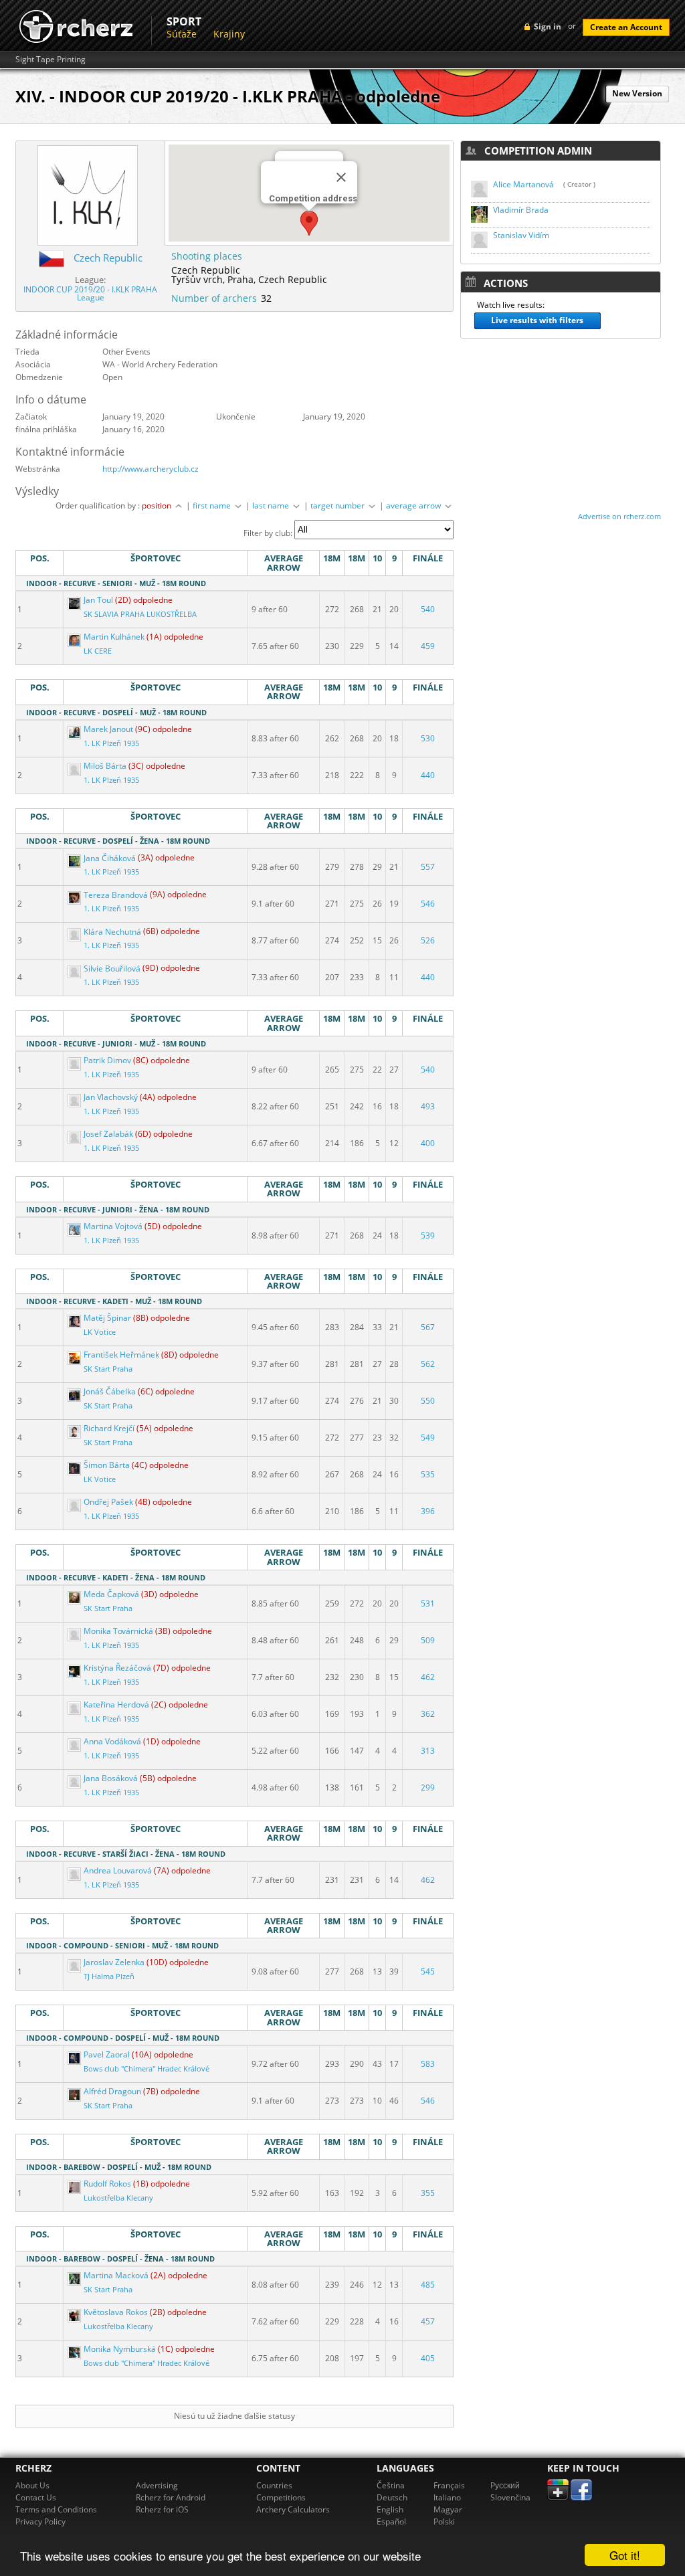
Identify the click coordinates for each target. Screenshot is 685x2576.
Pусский (505, 2485)
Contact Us (36, 2497)
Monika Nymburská (120, 2349)
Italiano (447, 2497)
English (390, 2509)
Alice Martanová (523, 184)
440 (428, 775)
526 (428, 940)
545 (428, 1971)
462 (428, 1677)
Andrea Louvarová (118, 1870)
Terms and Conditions (56, 2509)
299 (428, 1787)
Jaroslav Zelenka (114, 1962)
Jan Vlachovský (111, 1097)
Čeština (391, 2485)
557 (428, 867)
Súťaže (182, 34)
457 (428, 2321)
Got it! (625, 2555)
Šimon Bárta (107, 1465)
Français (449, 2485)
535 (428, 1474)
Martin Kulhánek (114, 637)
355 (428, 2193)
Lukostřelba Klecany (118, 2198)
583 (428, 2064)
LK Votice (100, 1332)
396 (428, 1511)
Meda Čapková (111, 1594)
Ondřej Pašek (108, 1502)
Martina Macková (116, 2275)
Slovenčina (510, 2497)
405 (428, 2358)
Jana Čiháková (110, 858)
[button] (309, 223)
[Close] (341, 177)
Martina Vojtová (113, 1226)
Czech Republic (108, 258)
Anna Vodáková (112, 1741)
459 (428, 646)
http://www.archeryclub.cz (151, 469)
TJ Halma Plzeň (109, 1976)
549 (428, 1438)
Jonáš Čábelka (110, 1391)
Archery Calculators (293, 2509)
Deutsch (392, 2497)
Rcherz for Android (171, 2497)
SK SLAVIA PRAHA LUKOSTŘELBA (140, 614)
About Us (32, 2485)
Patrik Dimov (107, 1060)
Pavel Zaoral (107, 2054)
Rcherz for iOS (162, 2509)
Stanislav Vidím (521, 235)
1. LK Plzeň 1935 (111, 743)
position (158, 505)
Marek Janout (108, 729)
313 (428, 1751)
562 (428, 1364)
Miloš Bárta (105, 766)
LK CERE (98, 651)
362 (428, 1714)
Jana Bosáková (111, 1778)
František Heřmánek (121, 1355)
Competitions (281, 2497)
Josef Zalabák (108, 1134)
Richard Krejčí (109, 1428)
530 (428, 738)
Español (391, 2521)
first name (213, 505)
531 (428, 1603)
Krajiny (229, 34)
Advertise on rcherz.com (619, 516)
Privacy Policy (40, 2521)
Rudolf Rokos (107, 2184)
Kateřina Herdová (116, 1705)
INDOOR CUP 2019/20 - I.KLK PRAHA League (90, 293)
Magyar (448, 2509)
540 (428, 609)
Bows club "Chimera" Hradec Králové (146, 2069)
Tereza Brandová (116, 895)
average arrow (414, 505)
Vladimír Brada (521, 210)
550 (428, 1401)
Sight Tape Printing (51, 60)
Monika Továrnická (118, 1631)
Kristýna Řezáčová (117, 1668)
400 (428, 1143)
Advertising (157, 2485)
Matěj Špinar (107, 1318)
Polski (444, 2521)
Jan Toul (98, 600)
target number (338, 505)
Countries (274, 2485)
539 (428, 1235)
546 (428, 904)
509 (428, 1640)
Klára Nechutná (112, 932)
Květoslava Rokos (116, 2312)
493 (428, 1106)
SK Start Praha (108, 1369)
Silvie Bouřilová (112, 969)
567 (428, 1327)
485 (428, 2285)
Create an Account (626, 27)
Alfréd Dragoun (112, 2091)
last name (272, 505)
